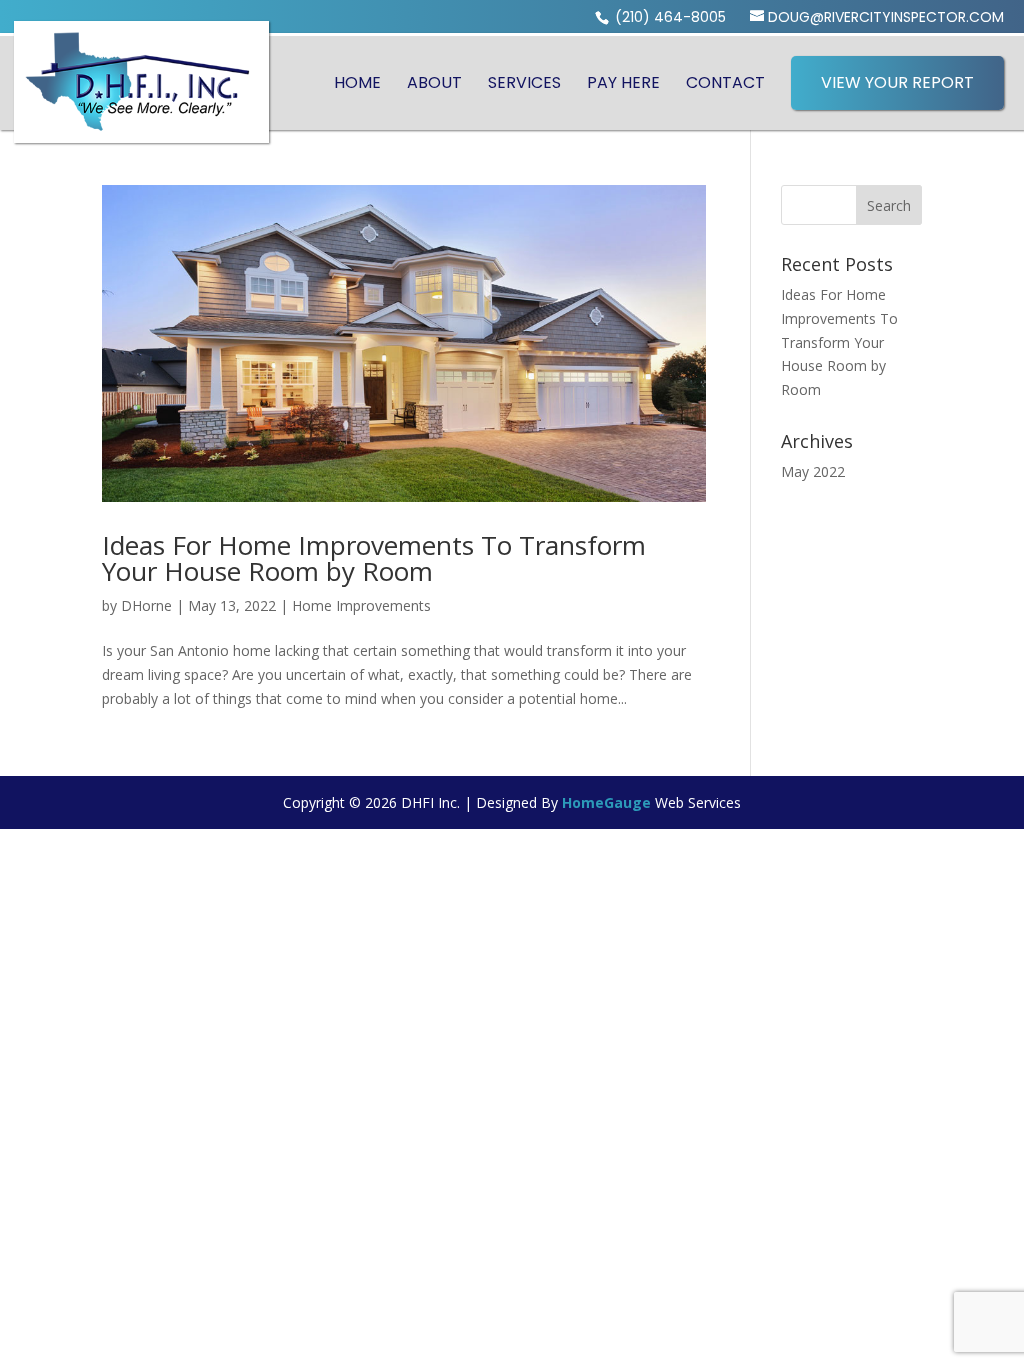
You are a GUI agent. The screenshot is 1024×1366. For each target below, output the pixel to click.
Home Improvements (361, 605)
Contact (725, 83)
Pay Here (623, 83)
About (434, 83)
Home (357, 83)
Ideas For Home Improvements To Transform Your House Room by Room (374, 558)
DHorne (146, 605)
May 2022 (813, 471)
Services (524, 83)
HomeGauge (606, 802)
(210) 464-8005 (668, 17)
